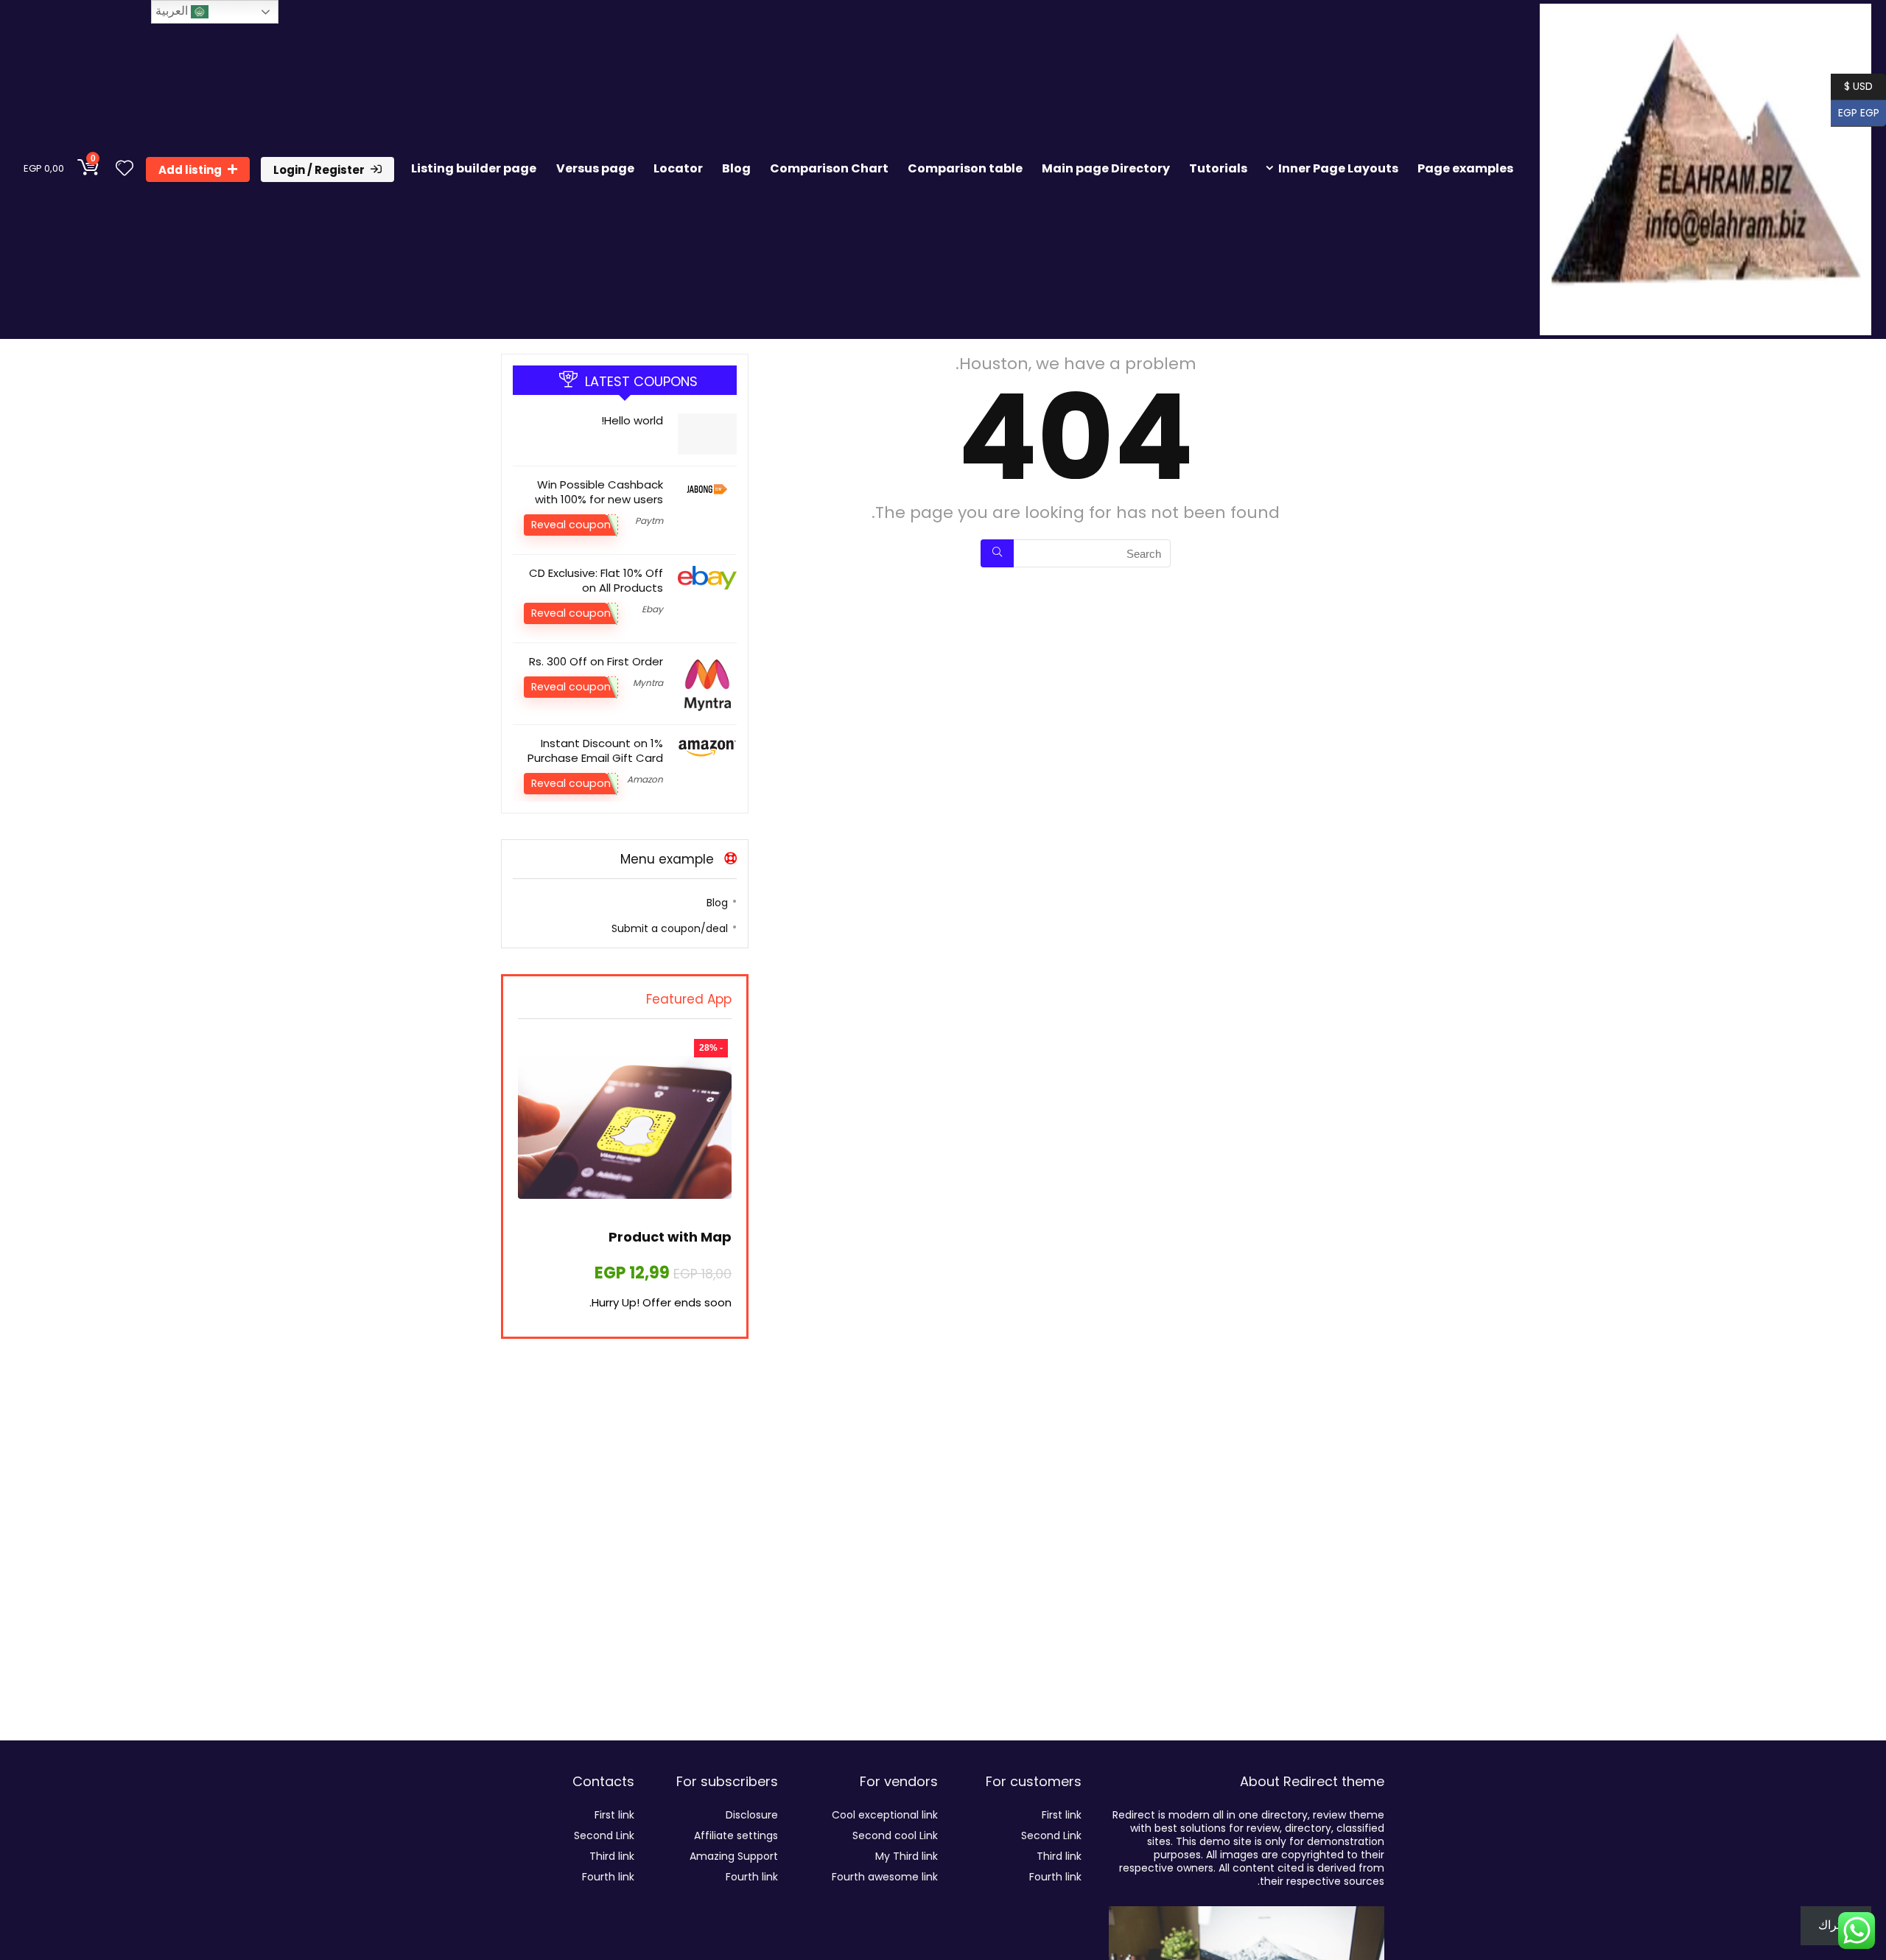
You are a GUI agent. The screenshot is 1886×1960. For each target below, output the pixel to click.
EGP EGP (1862, 112)
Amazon (645, 779)
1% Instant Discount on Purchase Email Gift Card (595, 750)
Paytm (649, 521)
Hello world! (632, 420)
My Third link (907, 1856)
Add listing (190, 170)
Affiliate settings (736, 1835)
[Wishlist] (125, 169)
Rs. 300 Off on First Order (596, 661)
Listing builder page (474, 168)
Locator (678, 168)
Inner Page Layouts (1338, 168)
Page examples (1465, 168)
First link (1062, 1815)
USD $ (1858, 85)
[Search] (997, 553)
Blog (736, 168)
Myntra (648, 683)
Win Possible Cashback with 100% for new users (599, 492)
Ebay (652, 609)
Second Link (1051, 1835)
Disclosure (752, 1815)
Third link (1059, 1856)
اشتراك (1836, 1925)
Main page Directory (1106, 168)
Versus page (595, 168)
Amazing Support (734, 1856)
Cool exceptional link (885, 1815)
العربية (173, 11)
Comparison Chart (829, 168)
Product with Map (670, 1237)
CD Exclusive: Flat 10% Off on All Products (596, 580)
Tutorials (1218, 168)
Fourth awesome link (885, 1877)
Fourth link (1055, 1877)
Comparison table (965, 168)
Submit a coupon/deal (670, 928)
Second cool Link (895, 1835)
